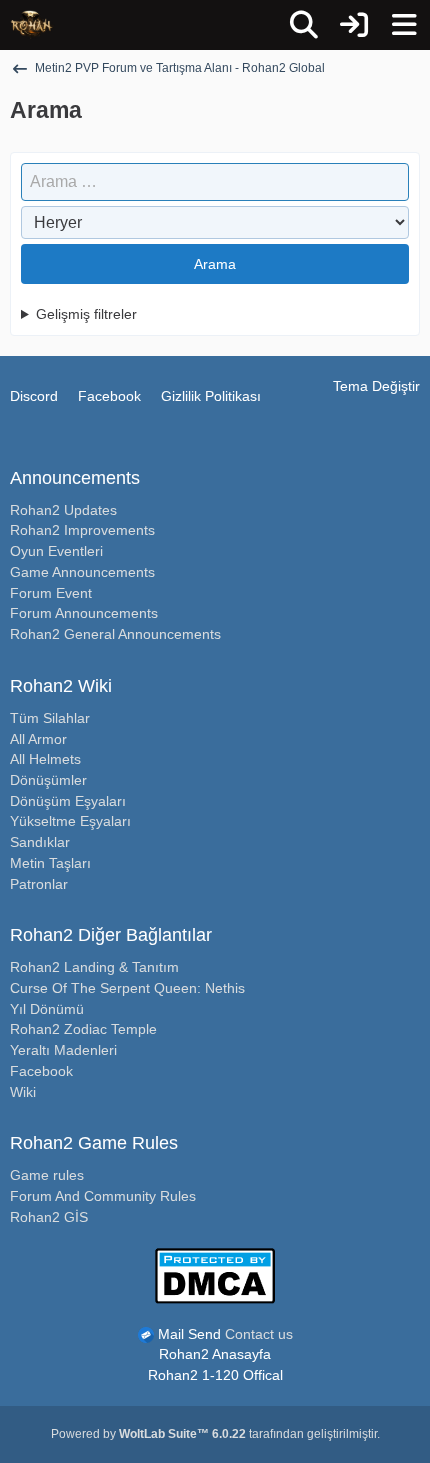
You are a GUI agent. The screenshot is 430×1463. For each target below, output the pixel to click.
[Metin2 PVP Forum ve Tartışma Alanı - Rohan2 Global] (32, 25)
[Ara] (304, 25)
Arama (215, 264)
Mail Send (189, 1334)
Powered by (148, 1434)
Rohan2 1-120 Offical (215, 1375)
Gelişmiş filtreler (86, 314)
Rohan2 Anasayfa (215, 1354)
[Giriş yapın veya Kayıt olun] (354, 25)
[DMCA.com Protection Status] (215, 1274)
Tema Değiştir (376, 386)
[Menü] (404, 25)
